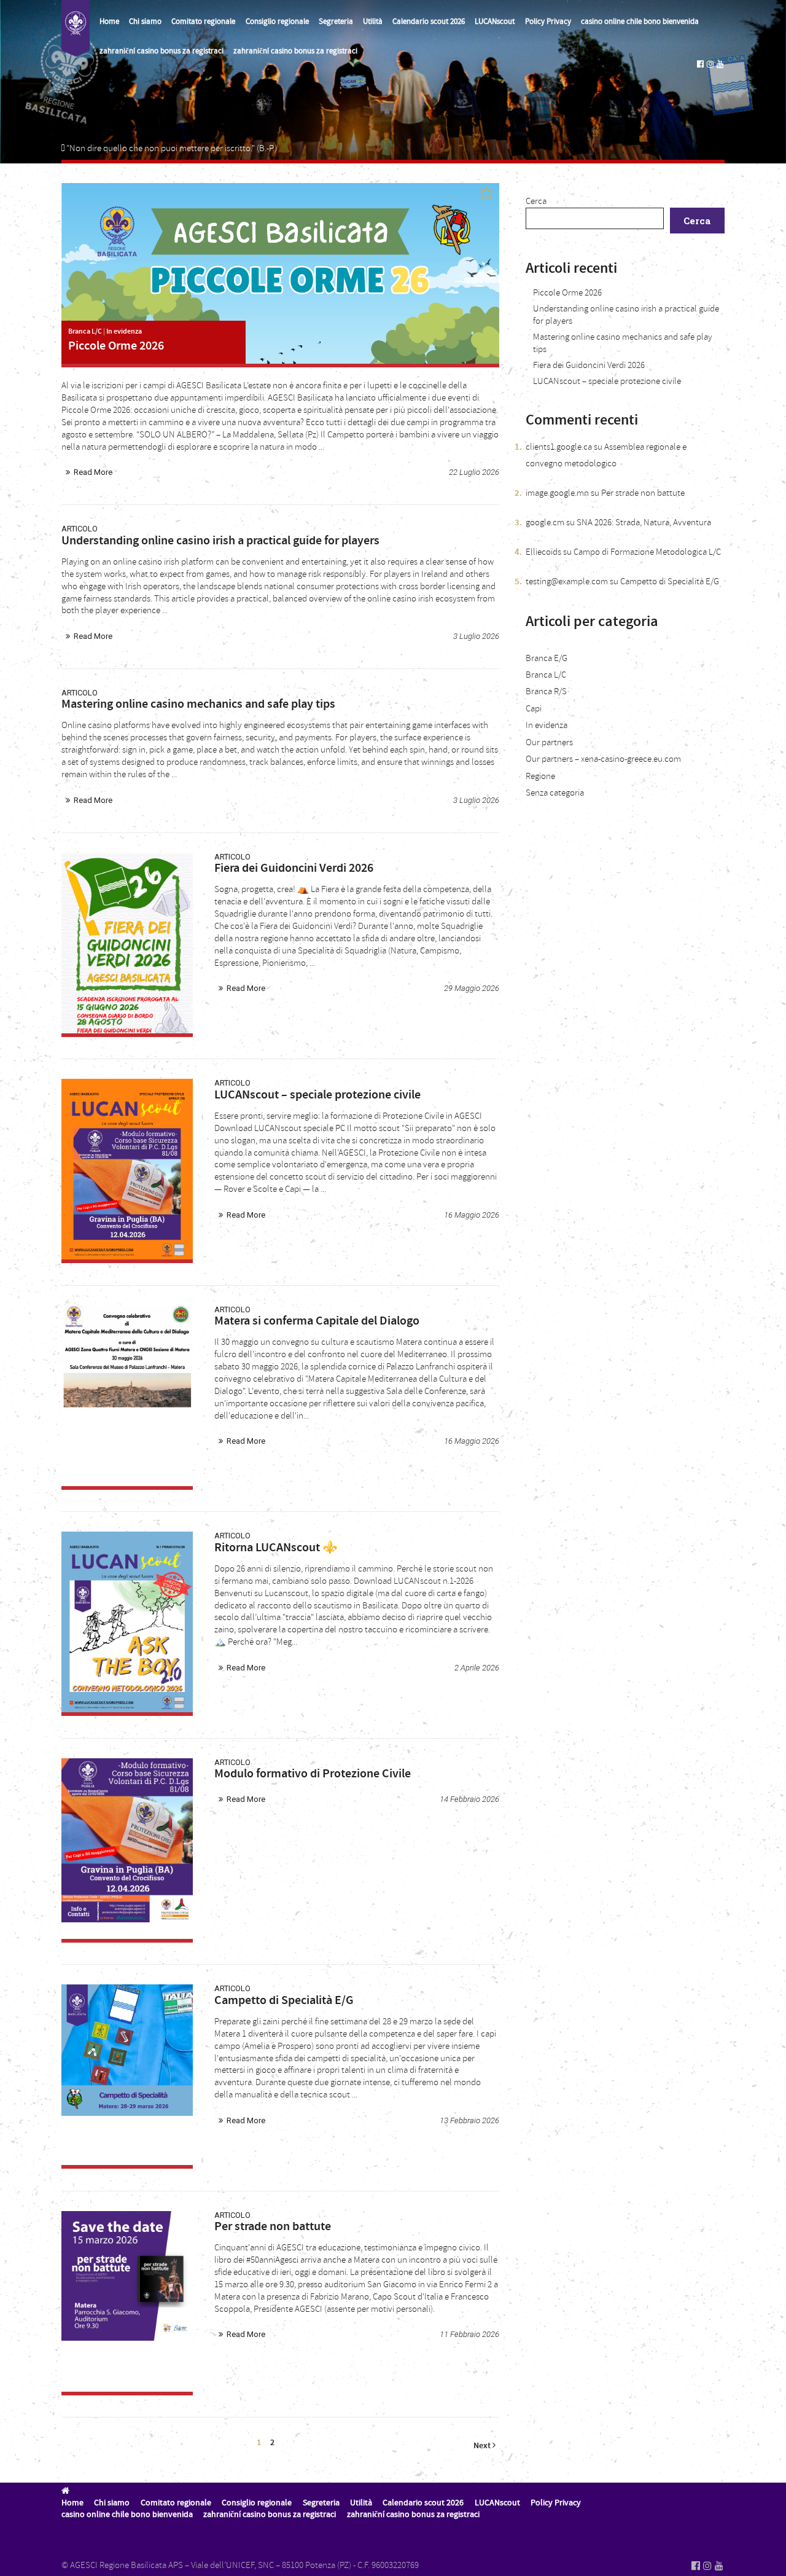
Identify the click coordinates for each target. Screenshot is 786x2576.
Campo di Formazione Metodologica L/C (647, 552)
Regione (540, 776)
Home (109, 22)
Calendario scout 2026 (429, 22)
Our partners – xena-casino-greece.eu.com (603, 759)
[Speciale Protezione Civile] (127, 1169)
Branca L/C (85, 331)
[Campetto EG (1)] (127, 2075)
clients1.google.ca (559, 447)
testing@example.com (567, 581)
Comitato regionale (203, 22)
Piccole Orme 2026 (567, 293)
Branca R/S (546, 691)
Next (483, 2445)
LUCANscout (495, 22)
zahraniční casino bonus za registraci (161, 51)
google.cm (545, 523)
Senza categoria (555, 793)
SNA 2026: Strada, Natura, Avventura (644, 523)
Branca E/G (547, 658)
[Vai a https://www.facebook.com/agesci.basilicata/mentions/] (700, 64)
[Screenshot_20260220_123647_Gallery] (127, 2301)
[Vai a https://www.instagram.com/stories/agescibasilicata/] (710, 64)
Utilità (373, 22)
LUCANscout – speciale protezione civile (607, 381)
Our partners (549, 742)
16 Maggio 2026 (472, 1215)
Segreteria (336, 22)
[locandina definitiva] (127, 1396)
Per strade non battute (643, 493)
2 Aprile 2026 (477, 1668)
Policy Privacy (548, 22)
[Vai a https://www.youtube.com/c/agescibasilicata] (720, 64)
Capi (534, 709)
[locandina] (127, 943)
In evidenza (124, 331)
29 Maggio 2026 (472, 988)
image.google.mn (557, 493)
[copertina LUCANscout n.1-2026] (127, 1622)
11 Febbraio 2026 (469, 2334)
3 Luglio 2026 (476, 636)
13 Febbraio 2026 (469, 2120)
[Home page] (76, 28)
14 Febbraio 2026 (469, 1799)
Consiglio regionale (277, 22)
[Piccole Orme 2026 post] (280, 273)
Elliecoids (543, 552)
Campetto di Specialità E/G (670, 581)
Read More (93, 472)
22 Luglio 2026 (474, 472)
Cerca (536, 201)
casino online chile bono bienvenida (640, 22)
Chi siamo (145, 22)
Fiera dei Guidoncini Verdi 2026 (589, 365)
